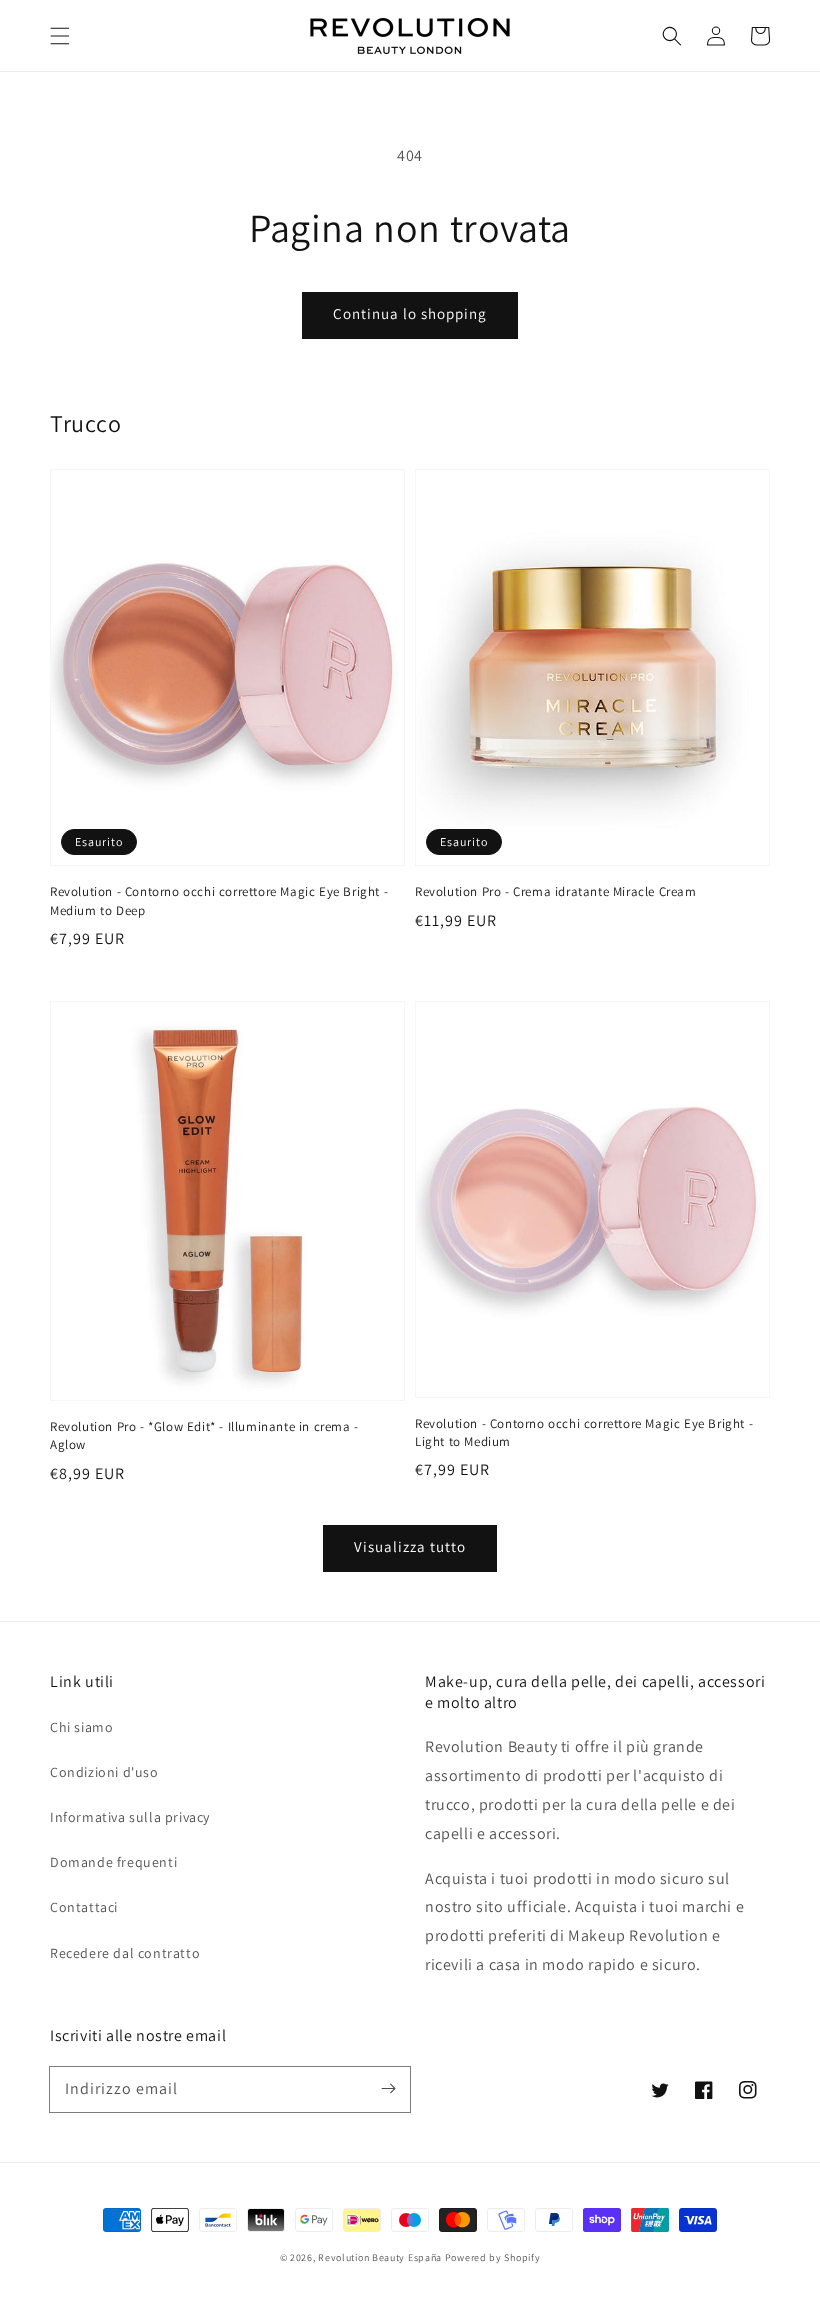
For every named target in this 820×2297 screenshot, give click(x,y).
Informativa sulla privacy (130, 1817)
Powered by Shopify (493, 2257)
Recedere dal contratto (125, 1953)
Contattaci (84, 1907)
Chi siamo (81, 1727)
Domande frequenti (113, 1862)
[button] (60, 36)
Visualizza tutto (410, 1546)
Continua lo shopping (410, 313)
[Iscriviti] (388, 2089)
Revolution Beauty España (380, 2257)
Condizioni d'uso (104, 1772)
